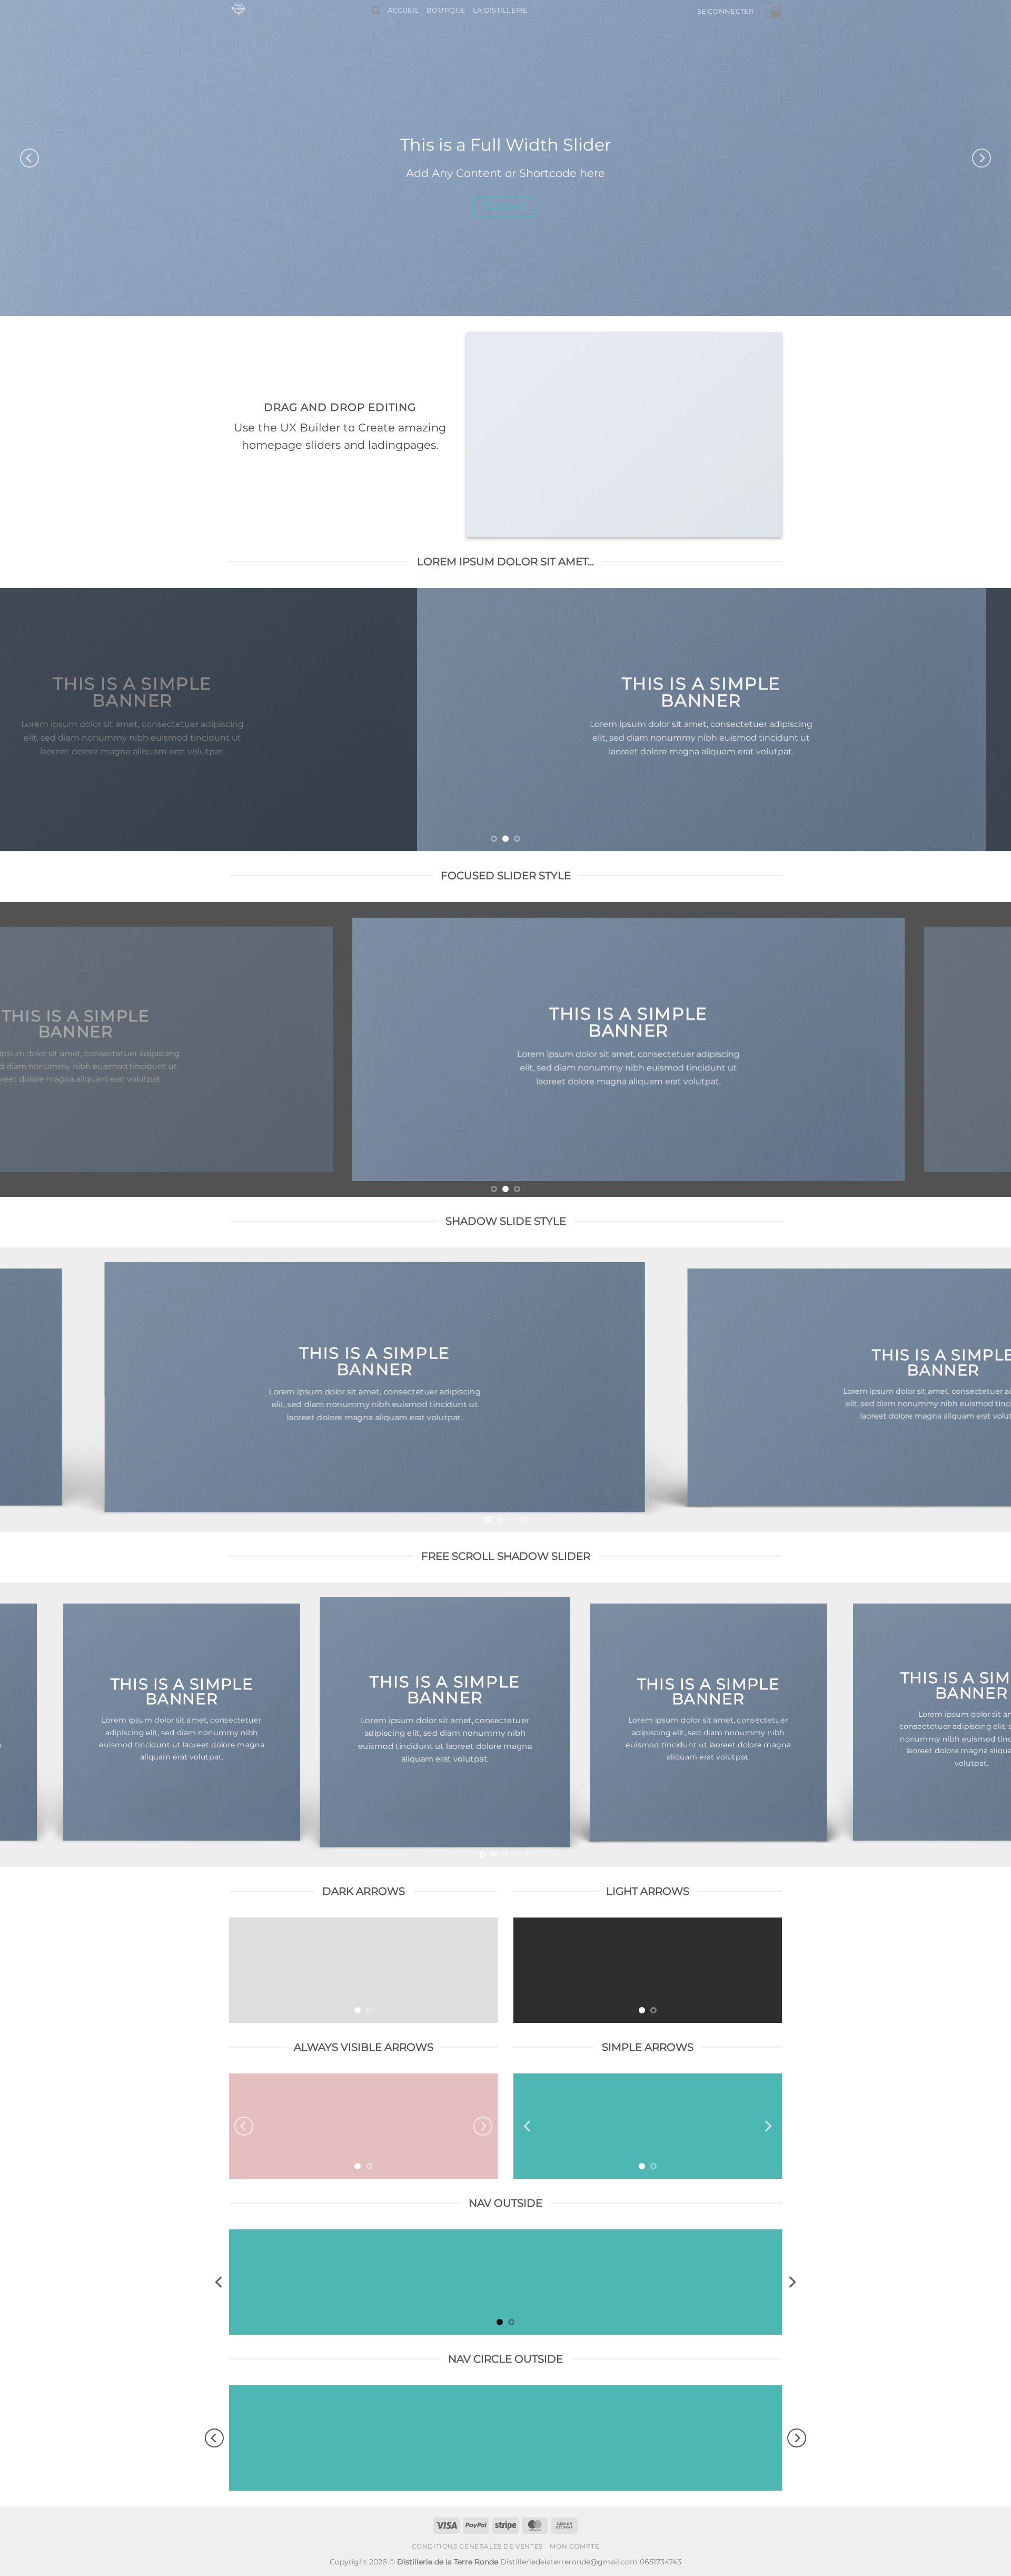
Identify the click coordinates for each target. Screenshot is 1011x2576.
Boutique (446, 10)
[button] (376, 11)
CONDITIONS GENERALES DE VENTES (477, 2546)
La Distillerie (500, 10)
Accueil (403, 10)
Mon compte (574, 2546)
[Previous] (29, 158)
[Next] (982, 158)
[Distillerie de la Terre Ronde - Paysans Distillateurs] (293, 9)
